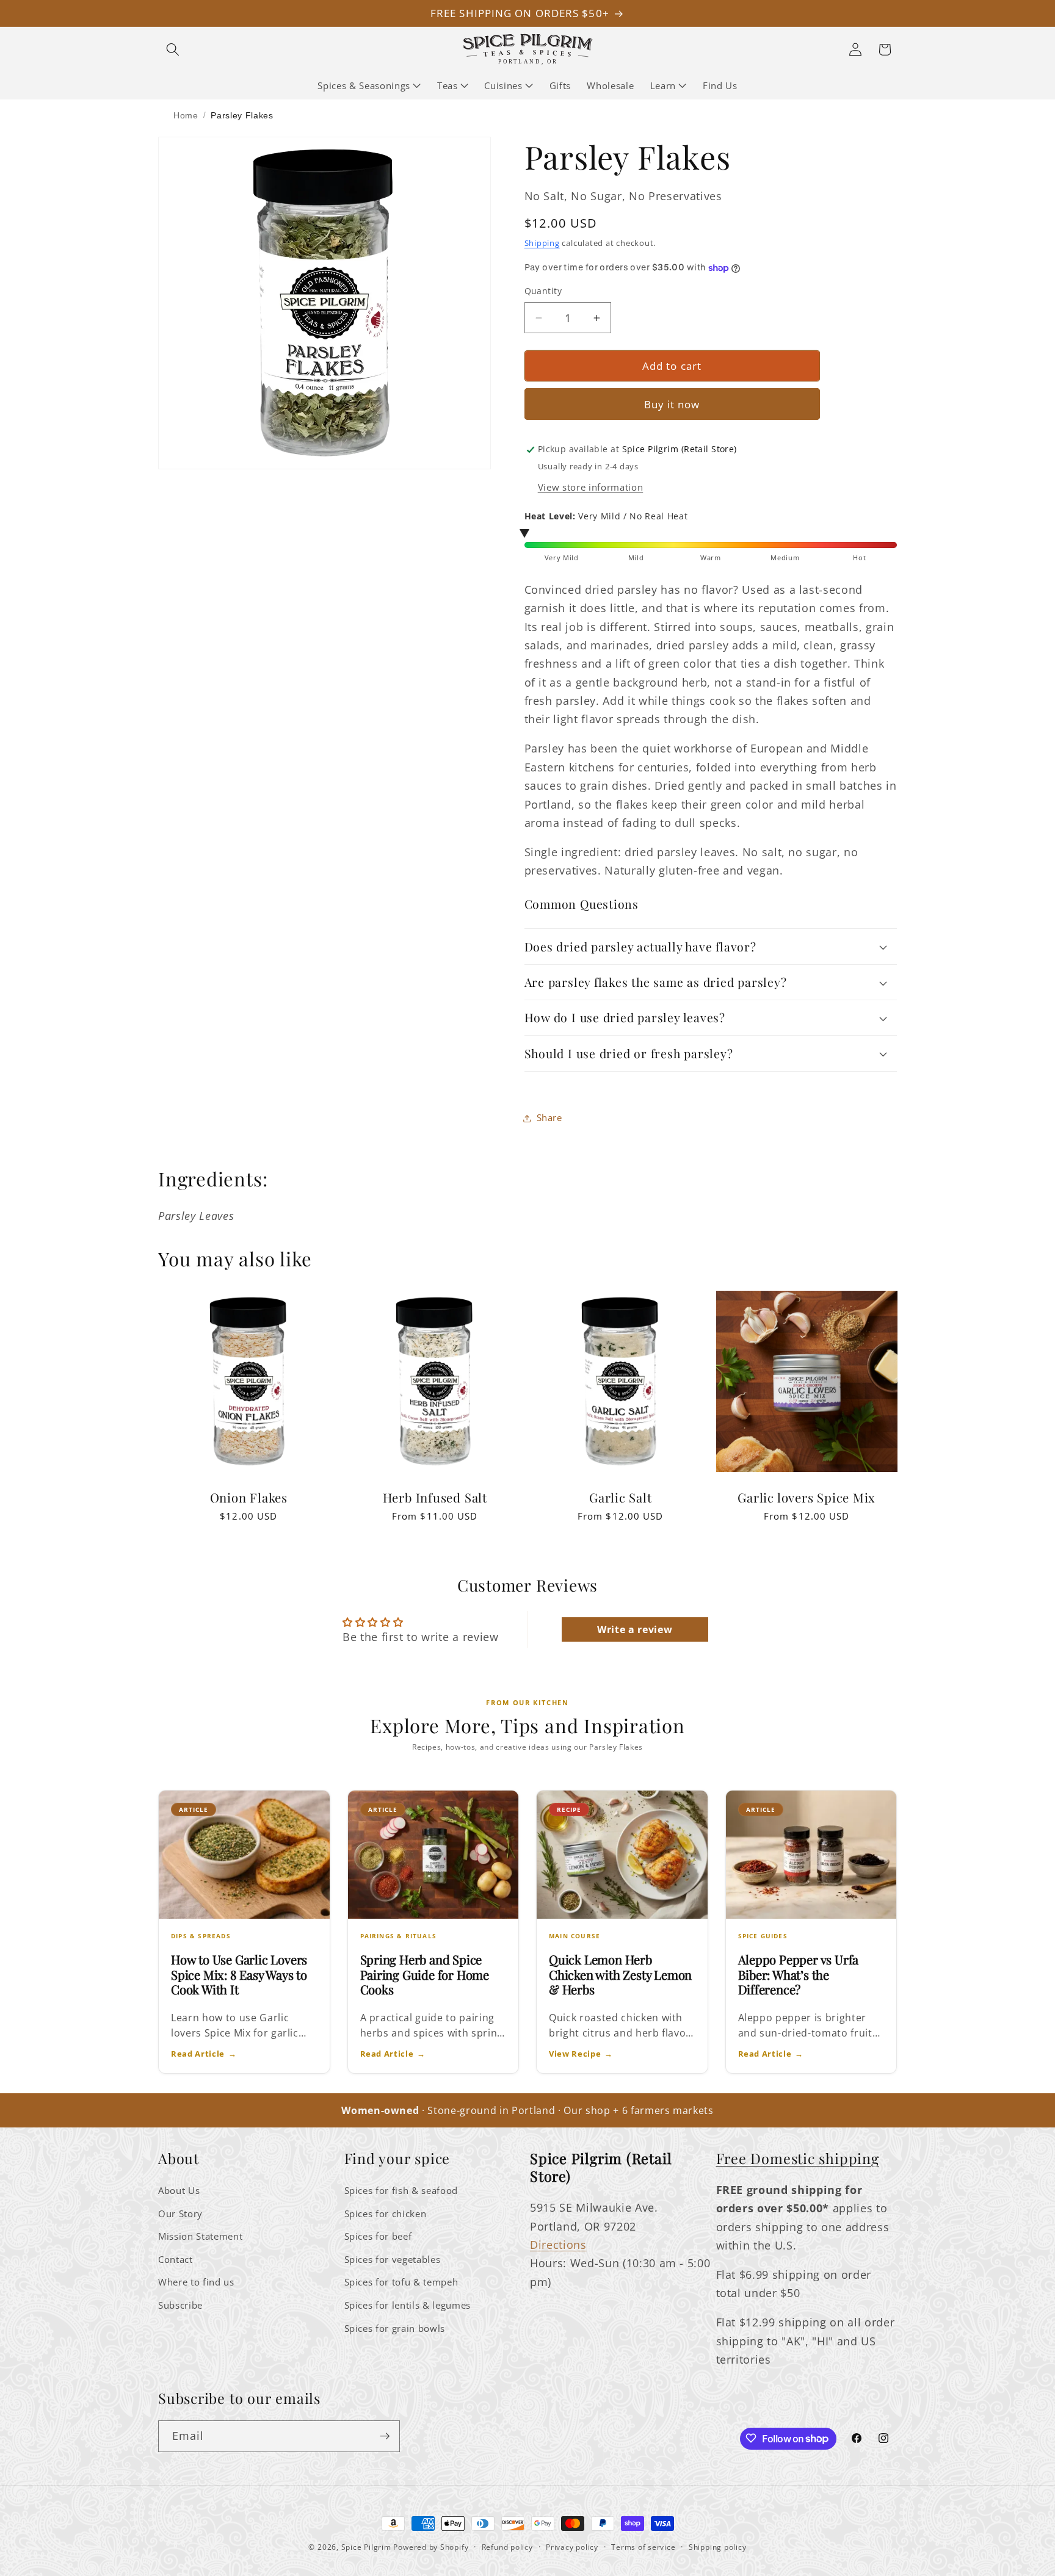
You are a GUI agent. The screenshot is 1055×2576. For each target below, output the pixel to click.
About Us (179, 2191)
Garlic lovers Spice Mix (807, 1498)
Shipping (542, 243)
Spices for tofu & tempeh (401, 2282)
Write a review (635, 1629)
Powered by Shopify (431, 2547)
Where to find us (196, 2282)
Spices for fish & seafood (401, 2191)
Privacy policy (572, 2547)
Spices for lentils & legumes (408, 2305)
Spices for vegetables (393, 2260)
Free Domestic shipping (798, 2158)
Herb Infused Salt (434, 1498)
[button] (173, 49)
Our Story (180, 2214)
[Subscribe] (385, 2436)
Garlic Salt (621, 1498)
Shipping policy (718, 2547)
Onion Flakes (249, 1498)
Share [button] (549, 1118)
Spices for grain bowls (395, 2329)
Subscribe (180, 2305)
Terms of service (643, 2547)
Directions (558, 2245)
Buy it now (672, 404)
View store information (591, 487)
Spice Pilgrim (366, 2547)
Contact (176, 2260)
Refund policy (507, 2547)
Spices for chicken (386, 2214)
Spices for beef (378, 2236)
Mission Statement (200, 2236)
